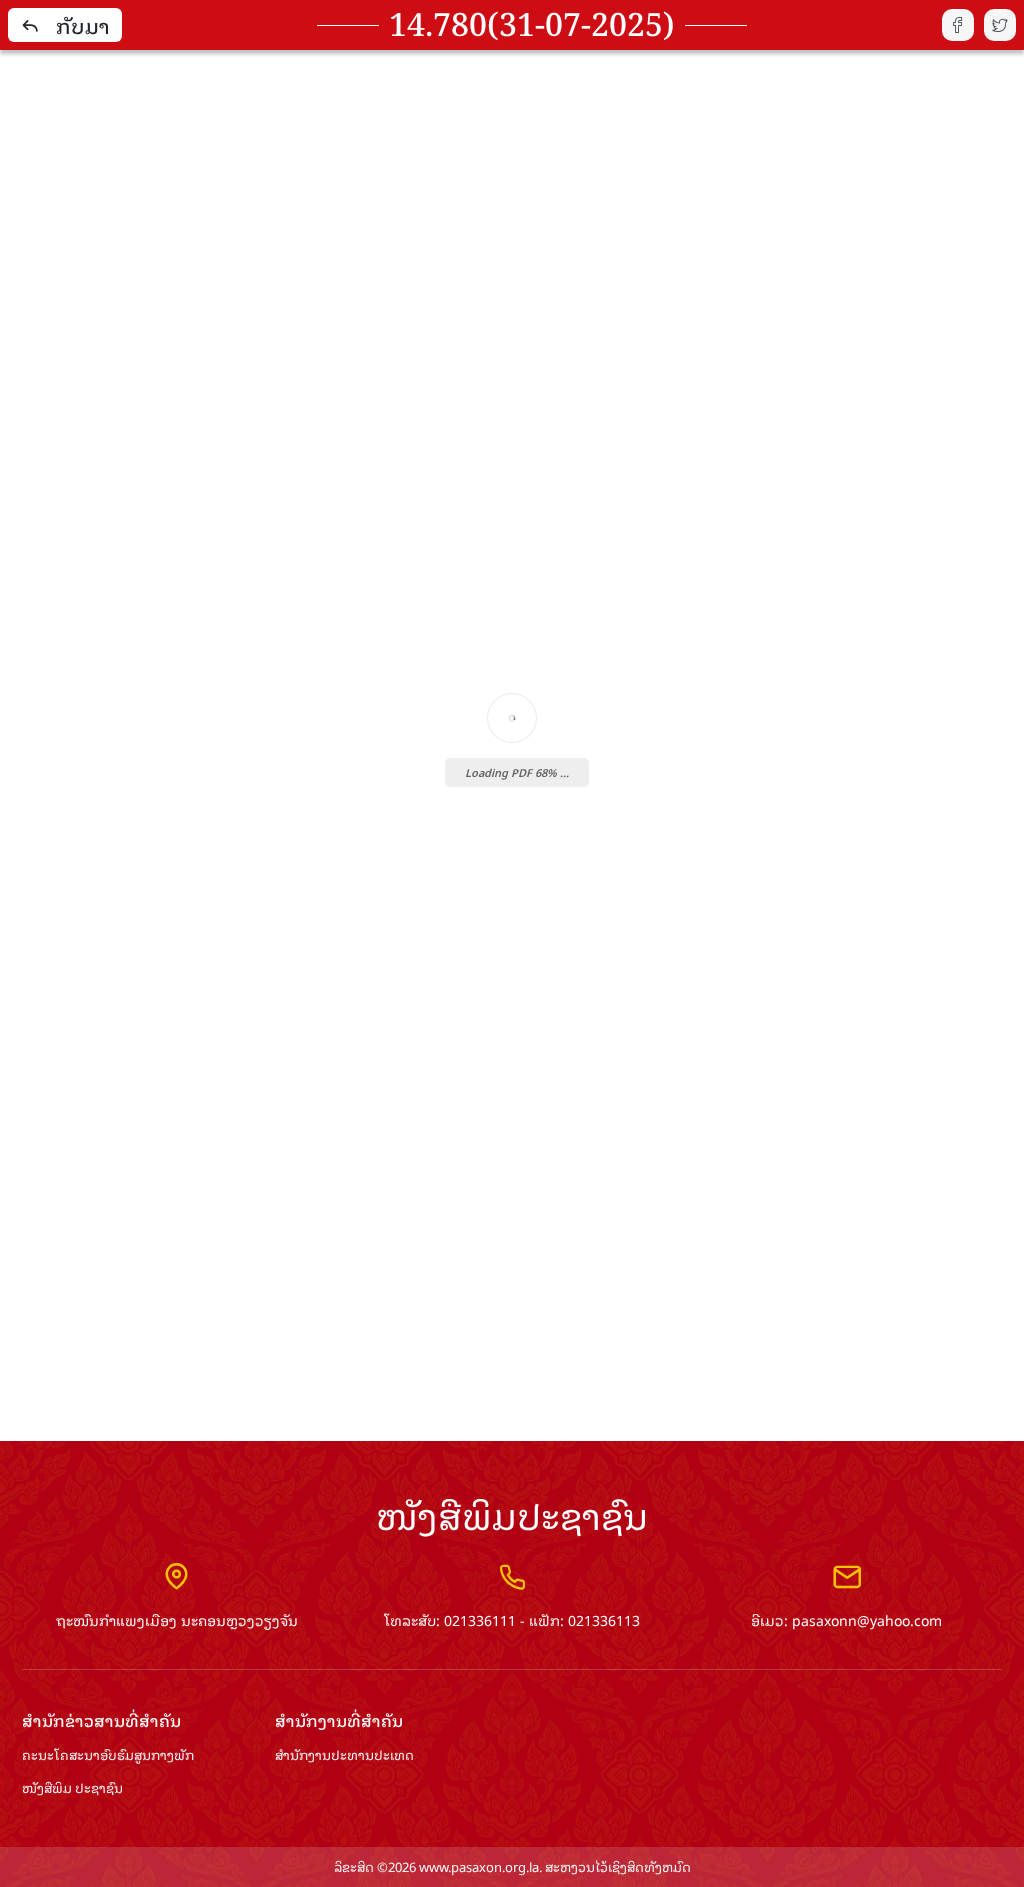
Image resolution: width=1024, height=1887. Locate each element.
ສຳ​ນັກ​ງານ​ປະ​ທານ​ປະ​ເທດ (344, 1755)
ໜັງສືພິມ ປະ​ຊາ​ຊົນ (72, 1788)
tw (1000, 25)
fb (958, 25)
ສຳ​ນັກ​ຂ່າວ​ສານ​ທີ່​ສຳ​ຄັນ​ (101, 1720)
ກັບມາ (83, 25)
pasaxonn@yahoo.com (867, 1619)
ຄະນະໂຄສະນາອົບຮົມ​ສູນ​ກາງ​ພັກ (108, 1755)
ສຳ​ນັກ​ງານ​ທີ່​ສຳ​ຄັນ (339, 1720)
